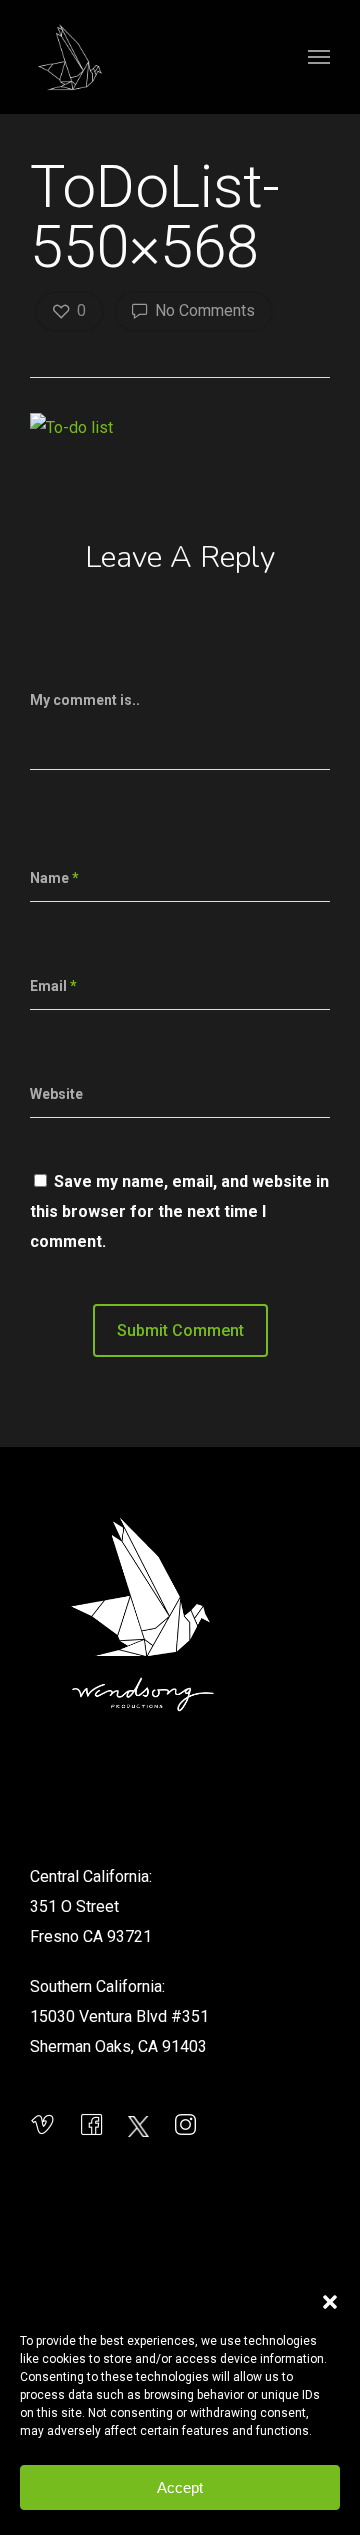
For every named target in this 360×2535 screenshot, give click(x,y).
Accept (180, 2487)
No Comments (203, 310)
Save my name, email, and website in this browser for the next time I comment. (179, 1211)
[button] (330, 2302)
